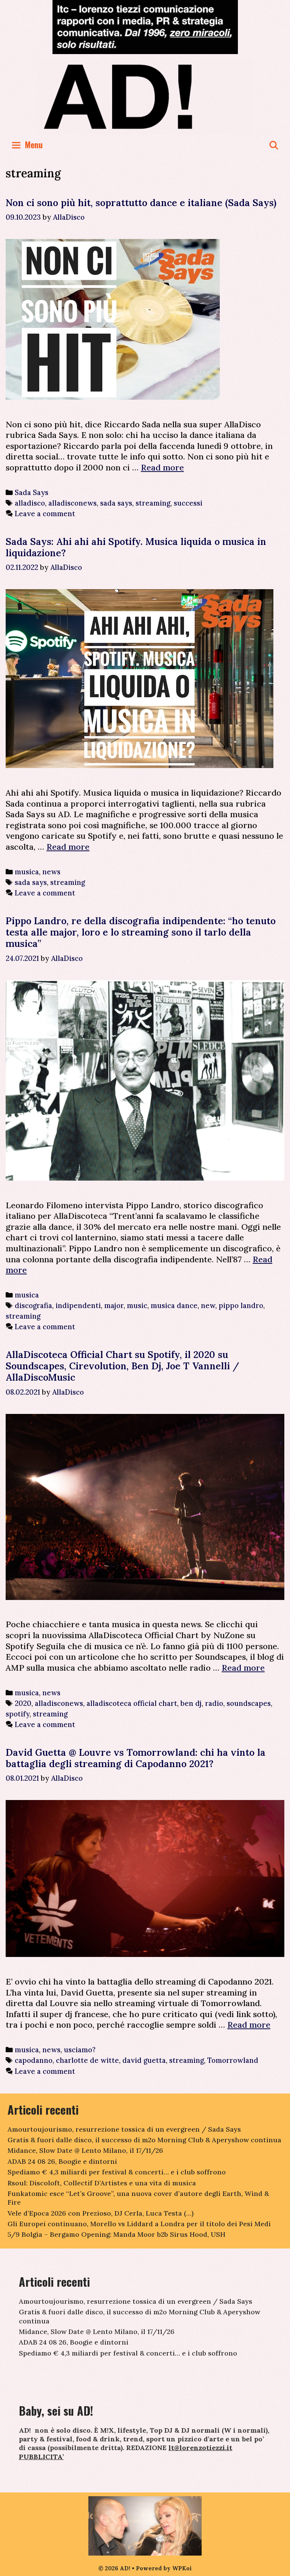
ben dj (191, 1703)
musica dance (174, 1305)
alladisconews (72, 503)
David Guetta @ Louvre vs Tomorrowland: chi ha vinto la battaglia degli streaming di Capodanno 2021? (136, 1758)
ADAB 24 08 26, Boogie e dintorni (62, 2161)
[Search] (274, 145)
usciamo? (80, 2050)
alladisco (30, 503)
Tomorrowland (233, 2060)
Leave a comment (45, 514)
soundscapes (249, 1703)
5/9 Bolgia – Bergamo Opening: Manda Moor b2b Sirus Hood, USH (116, 2234)
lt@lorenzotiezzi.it (200, 2448)
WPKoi (182, 2568)
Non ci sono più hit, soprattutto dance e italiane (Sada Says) (141, 203)
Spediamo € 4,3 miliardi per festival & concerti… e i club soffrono (117, 2172)
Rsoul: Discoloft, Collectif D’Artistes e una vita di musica (102, 2183)
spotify (18, 1714)
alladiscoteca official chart (132, 1703)
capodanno (34, 2060)
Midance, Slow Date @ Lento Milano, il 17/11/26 (85, 2150)
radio (214, 1703)
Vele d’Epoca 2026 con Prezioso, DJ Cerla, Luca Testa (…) (101, 2213)
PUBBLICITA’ (41, 2457)
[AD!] (145, 96)
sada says (116, 503)
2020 (23, 1703)
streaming (153, 503)
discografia (33, 1305)
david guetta (144, 2060)
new (208, 1305)
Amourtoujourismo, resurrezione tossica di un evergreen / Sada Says (124, 2129)
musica (27, 872)
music (137, 1305)
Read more (162, 467)
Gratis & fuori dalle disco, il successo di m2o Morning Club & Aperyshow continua (144, 2140)
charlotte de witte (87, 2060)
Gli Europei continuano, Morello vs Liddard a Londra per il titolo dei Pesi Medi (139, 2224)
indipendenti (78, 1305)
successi (188, 503)
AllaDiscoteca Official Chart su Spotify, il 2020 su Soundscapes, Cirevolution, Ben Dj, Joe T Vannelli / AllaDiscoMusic (122, 1366)
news (51, 872)
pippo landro (241, 1305)
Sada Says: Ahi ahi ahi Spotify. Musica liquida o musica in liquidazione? (136, 547)
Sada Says (32, 492)
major (114, 1305)
